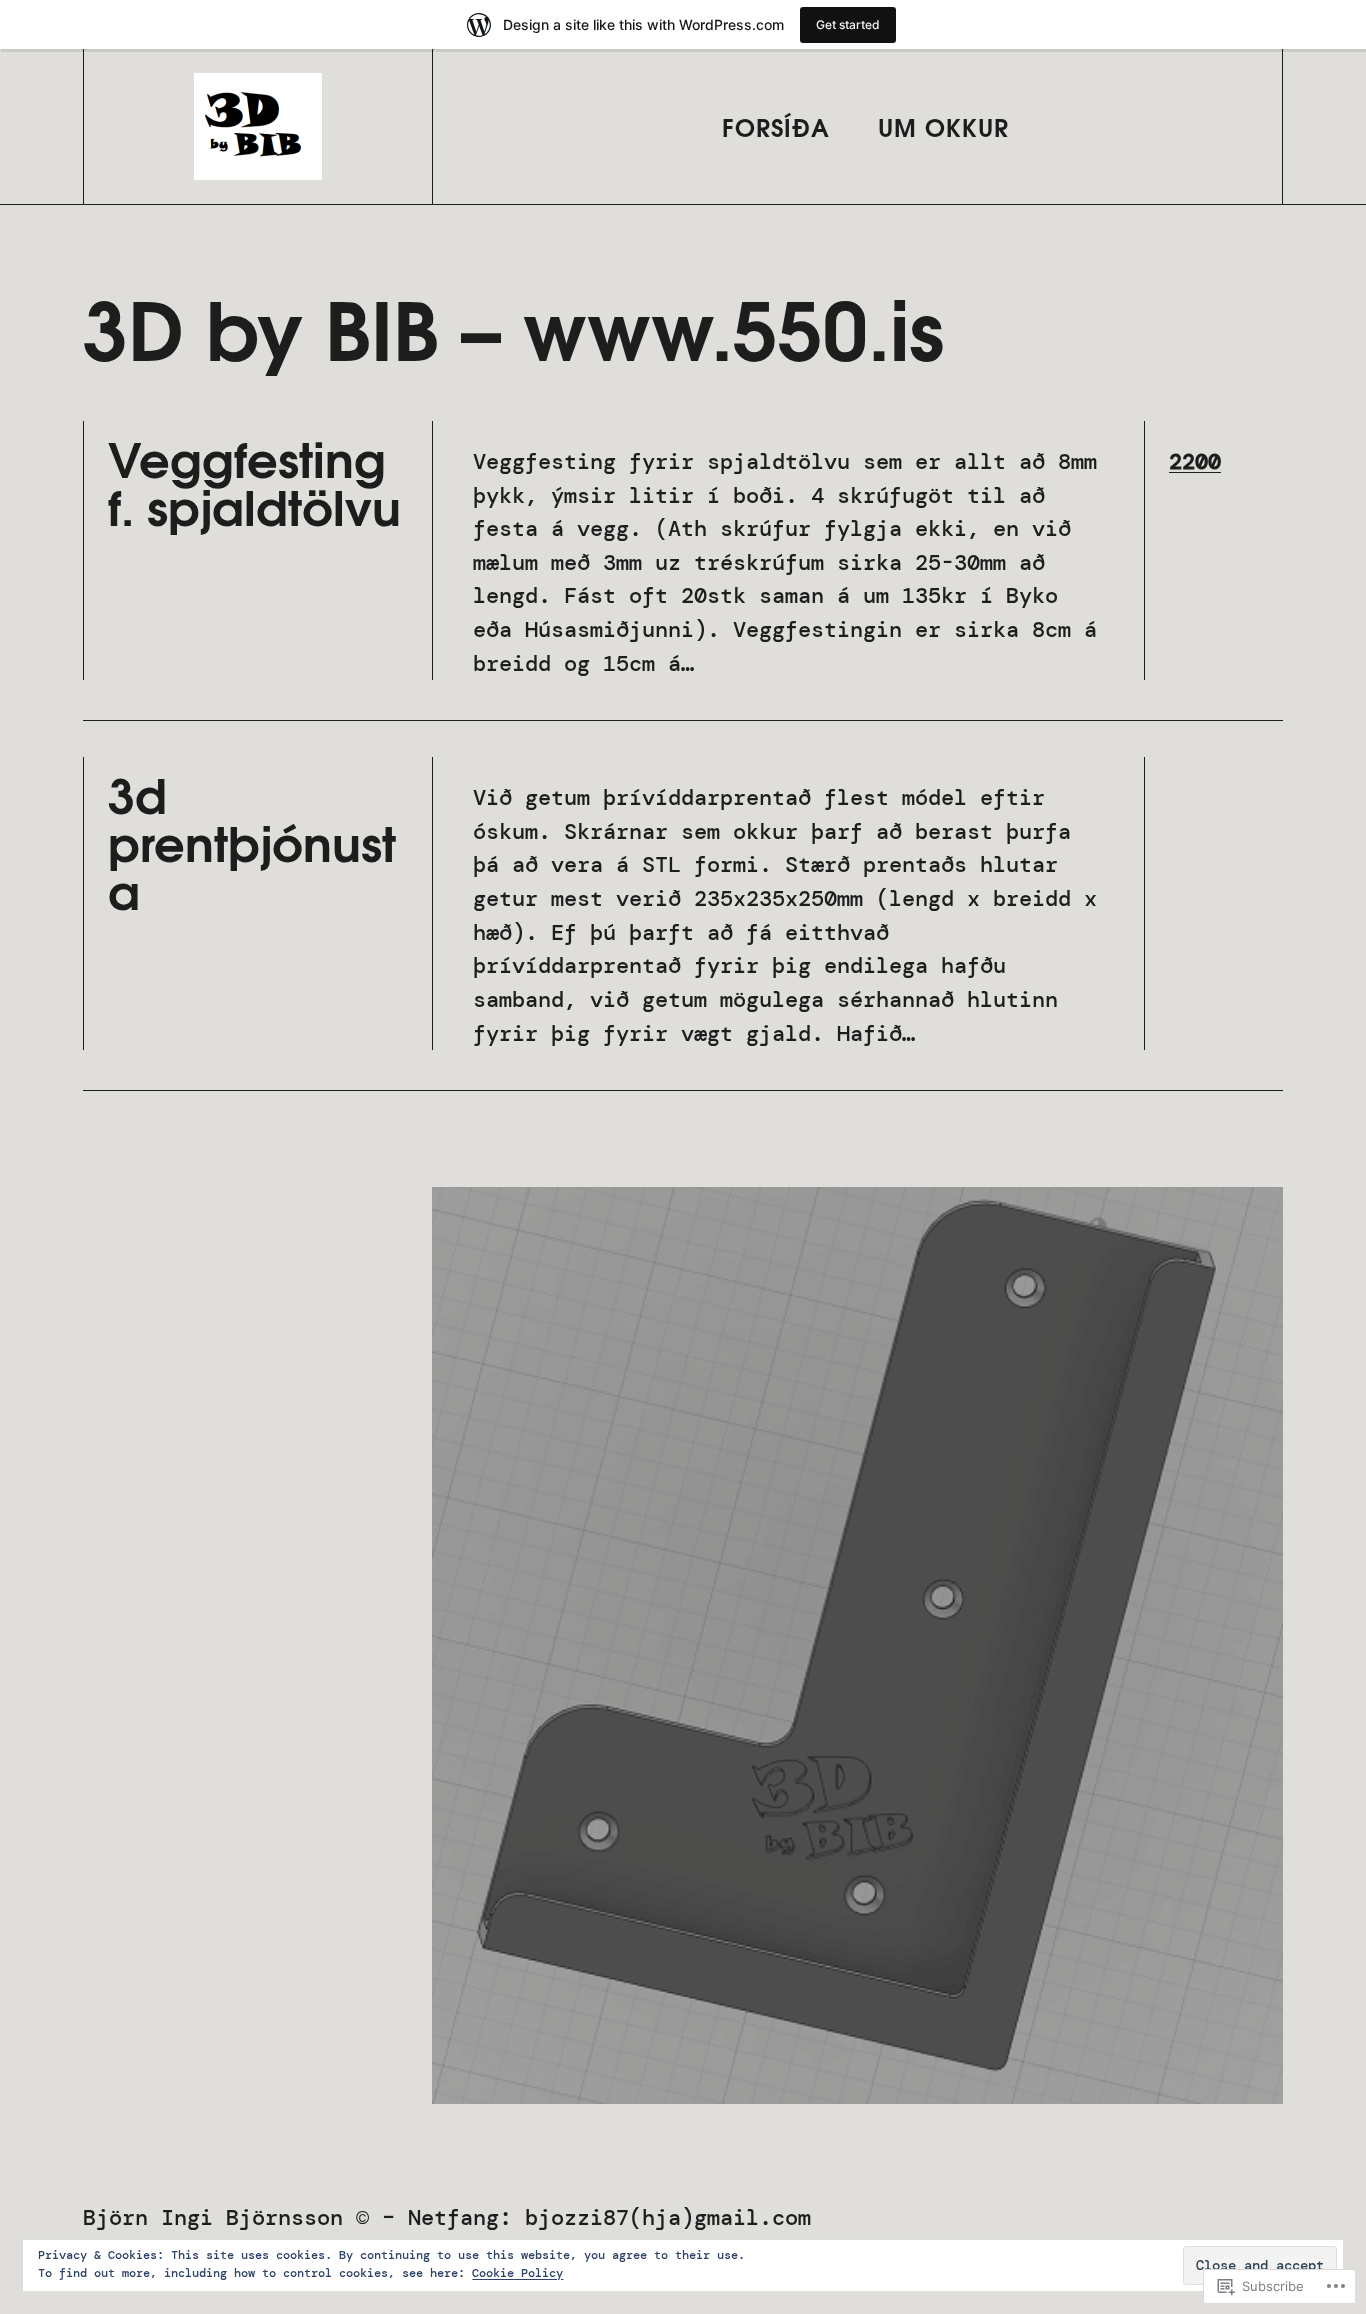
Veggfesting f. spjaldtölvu (254, 481)
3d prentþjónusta (252, 841)
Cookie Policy (517, 2273)
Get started (848, 24)
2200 (1195, 461)
